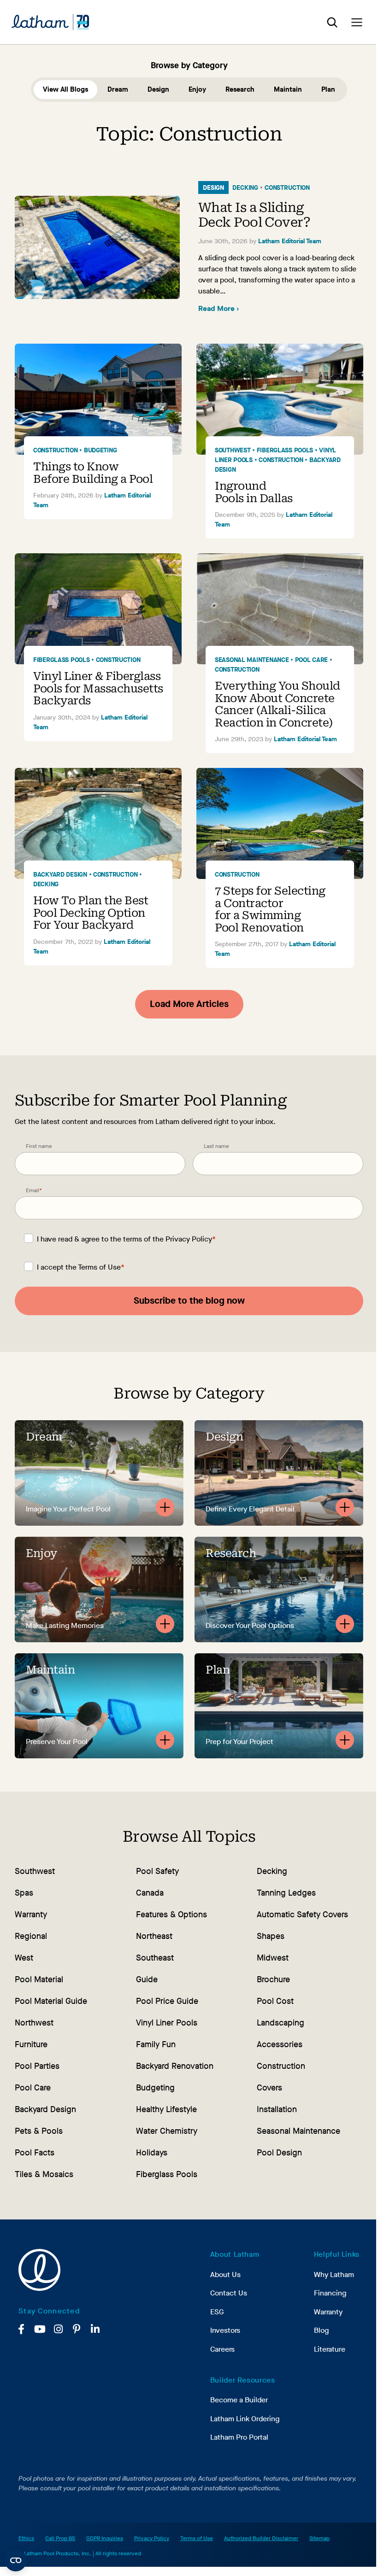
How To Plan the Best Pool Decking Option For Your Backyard (91, 913)
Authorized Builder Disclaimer (261, 2538)
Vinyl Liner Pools (167, 2023)
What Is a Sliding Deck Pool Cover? (254, 215)
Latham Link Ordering (245, 2419)
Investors (225, 2330)
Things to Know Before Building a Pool (93, 473)
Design (158, 89)
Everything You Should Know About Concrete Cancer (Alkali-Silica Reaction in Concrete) (278, 704)
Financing (330, 2293)
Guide (147, 1979)
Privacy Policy (189, 1239)
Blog (321, 2330)
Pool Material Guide (51, 2001)
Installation (277, 2109)
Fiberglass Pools (285, 450)
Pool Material (39, 1979)
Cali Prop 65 (60, 2538)
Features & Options (171, 1914)
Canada (150, 1893)
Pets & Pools (39, 2131)
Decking (245, 188)
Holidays (152, 2153)
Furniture (31, 2044)
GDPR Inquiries (105, 2538)
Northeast (154, 1936)
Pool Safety (157, 1871)
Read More (219, 308)
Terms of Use (99, 1267)
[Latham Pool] (50, 22)
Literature (330, 2349)
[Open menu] (357, 22)
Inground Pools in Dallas (254, 492)
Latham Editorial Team (290, 241)
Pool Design (279, 2153)
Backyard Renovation (175, 2066)
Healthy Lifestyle (166, 2109)
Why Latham (334, 2274)
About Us (225, 2274)
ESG (217, 2312)
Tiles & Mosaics (44, 2174)
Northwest (34, 2023)
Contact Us (229, 2293)
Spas (24, 1893)
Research (240, 89)
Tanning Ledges (286, 1893)
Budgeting (100, 450)
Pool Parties (37, 2066)
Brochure (273, 1979)
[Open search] (332, 22)
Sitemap (319, 2538)
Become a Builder (239, 2400)
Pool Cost (275, 2001)
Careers (222, 2349)
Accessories (280, 2044)
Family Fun (156, 2044)
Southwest (233, 450)
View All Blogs (65, 89)
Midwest (273, 1958)
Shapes (271, 1936)
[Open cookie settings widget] (16, 2560)
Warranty (31, 1914)
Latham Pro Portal (239, 2437)
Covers (269, 2088)
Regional (31, 1936)
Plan (328, 89)
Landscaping (281, 2023)
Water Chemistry (167, 2131)
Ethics (26, 2538)
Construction (287, 188)
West (24, 1958)
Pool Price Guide (167, 2001)
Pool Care (311, 660)
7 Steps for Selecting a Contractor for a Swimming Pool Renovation (270, 909)
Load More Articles (189, 1004)
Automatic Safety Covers (302, 1914)
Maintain (288, 89)
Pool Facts (35, 2153)
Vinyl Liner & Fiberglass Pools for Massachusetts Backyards (98, 688)
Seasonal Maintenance (252, 660)
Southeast (155, 1958)
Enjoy (197, 89)
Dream (118, 89)
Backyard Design (60, 875)
